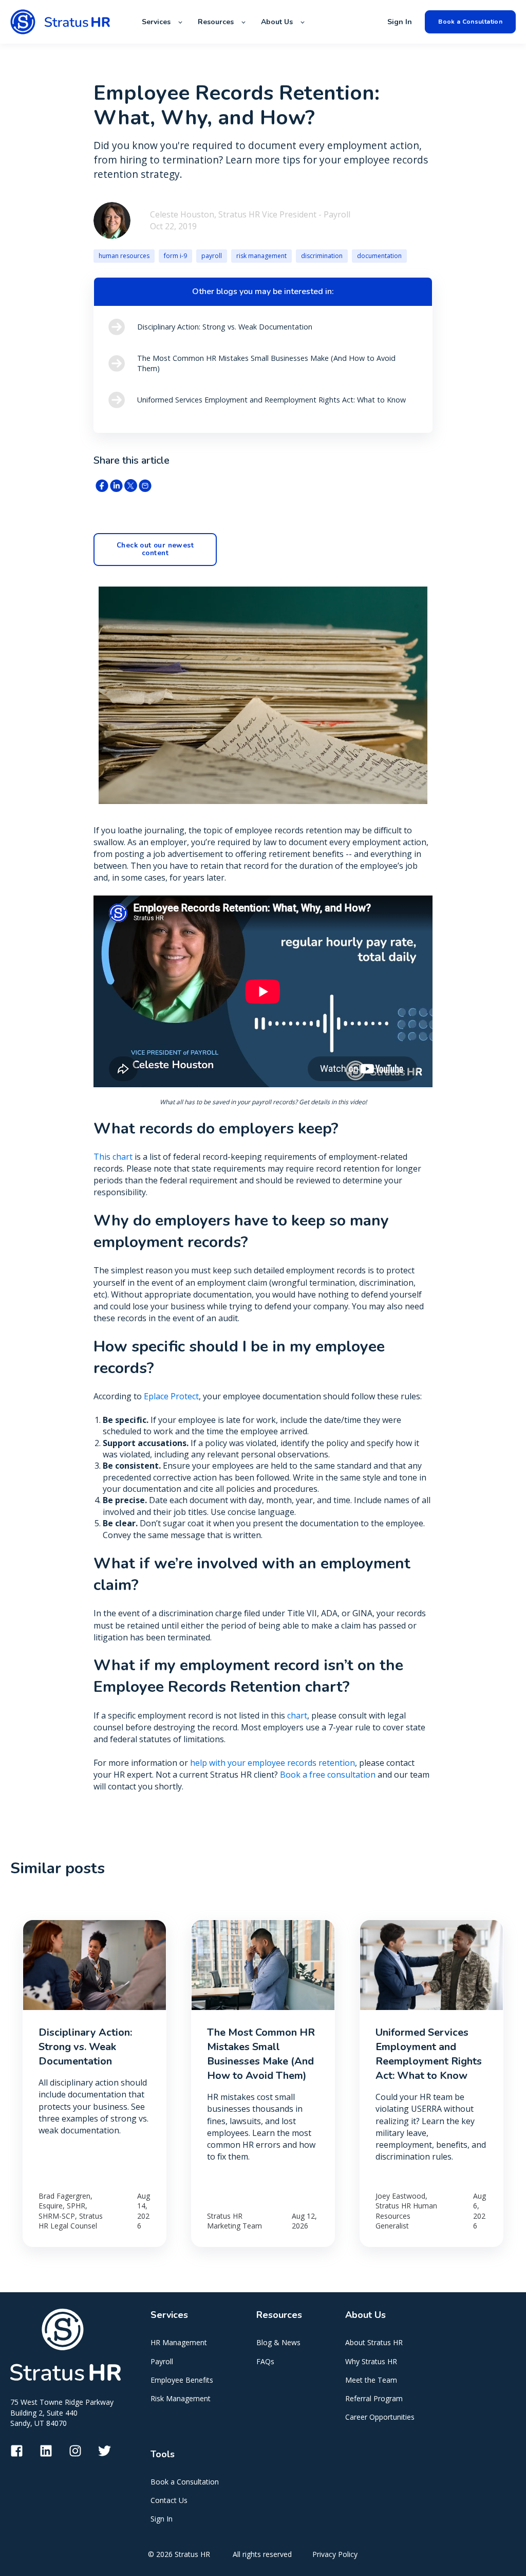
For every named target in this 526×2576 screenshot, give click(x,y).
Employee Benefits (182, 2380)
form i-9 (175, 256)
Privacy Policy (335, 2554)
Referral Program (374, 2398)
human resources (124, 256)
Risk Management (181, 2398)
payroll (212, 256)
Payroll (162, 2361)
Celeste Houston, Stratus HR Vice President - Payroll (250, 214)
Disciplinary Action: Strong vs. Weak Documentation (85, 2047)
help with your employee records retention (273, 1763)
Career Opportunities (380, 2417)
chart (297, 1715)
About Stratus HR (374, 2342)
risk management (261, 256)
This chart (113, 1157)
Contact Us (169, 2500)
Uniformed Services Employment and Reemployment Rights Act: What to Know (429, 2054)
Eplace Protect (171, 1396)
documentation (379, 256)
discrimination (322, 256)
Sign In (162, 2519)
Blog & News (278, 2342)
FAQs (265, 2361)
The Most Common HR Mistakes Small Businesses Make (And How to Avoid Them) (261, 2054)
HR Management (179, 2342)
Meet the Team (371, 2380)
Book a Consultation (185, 2482)
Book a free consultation (328, 1775)
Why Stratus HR (371, 2361)
